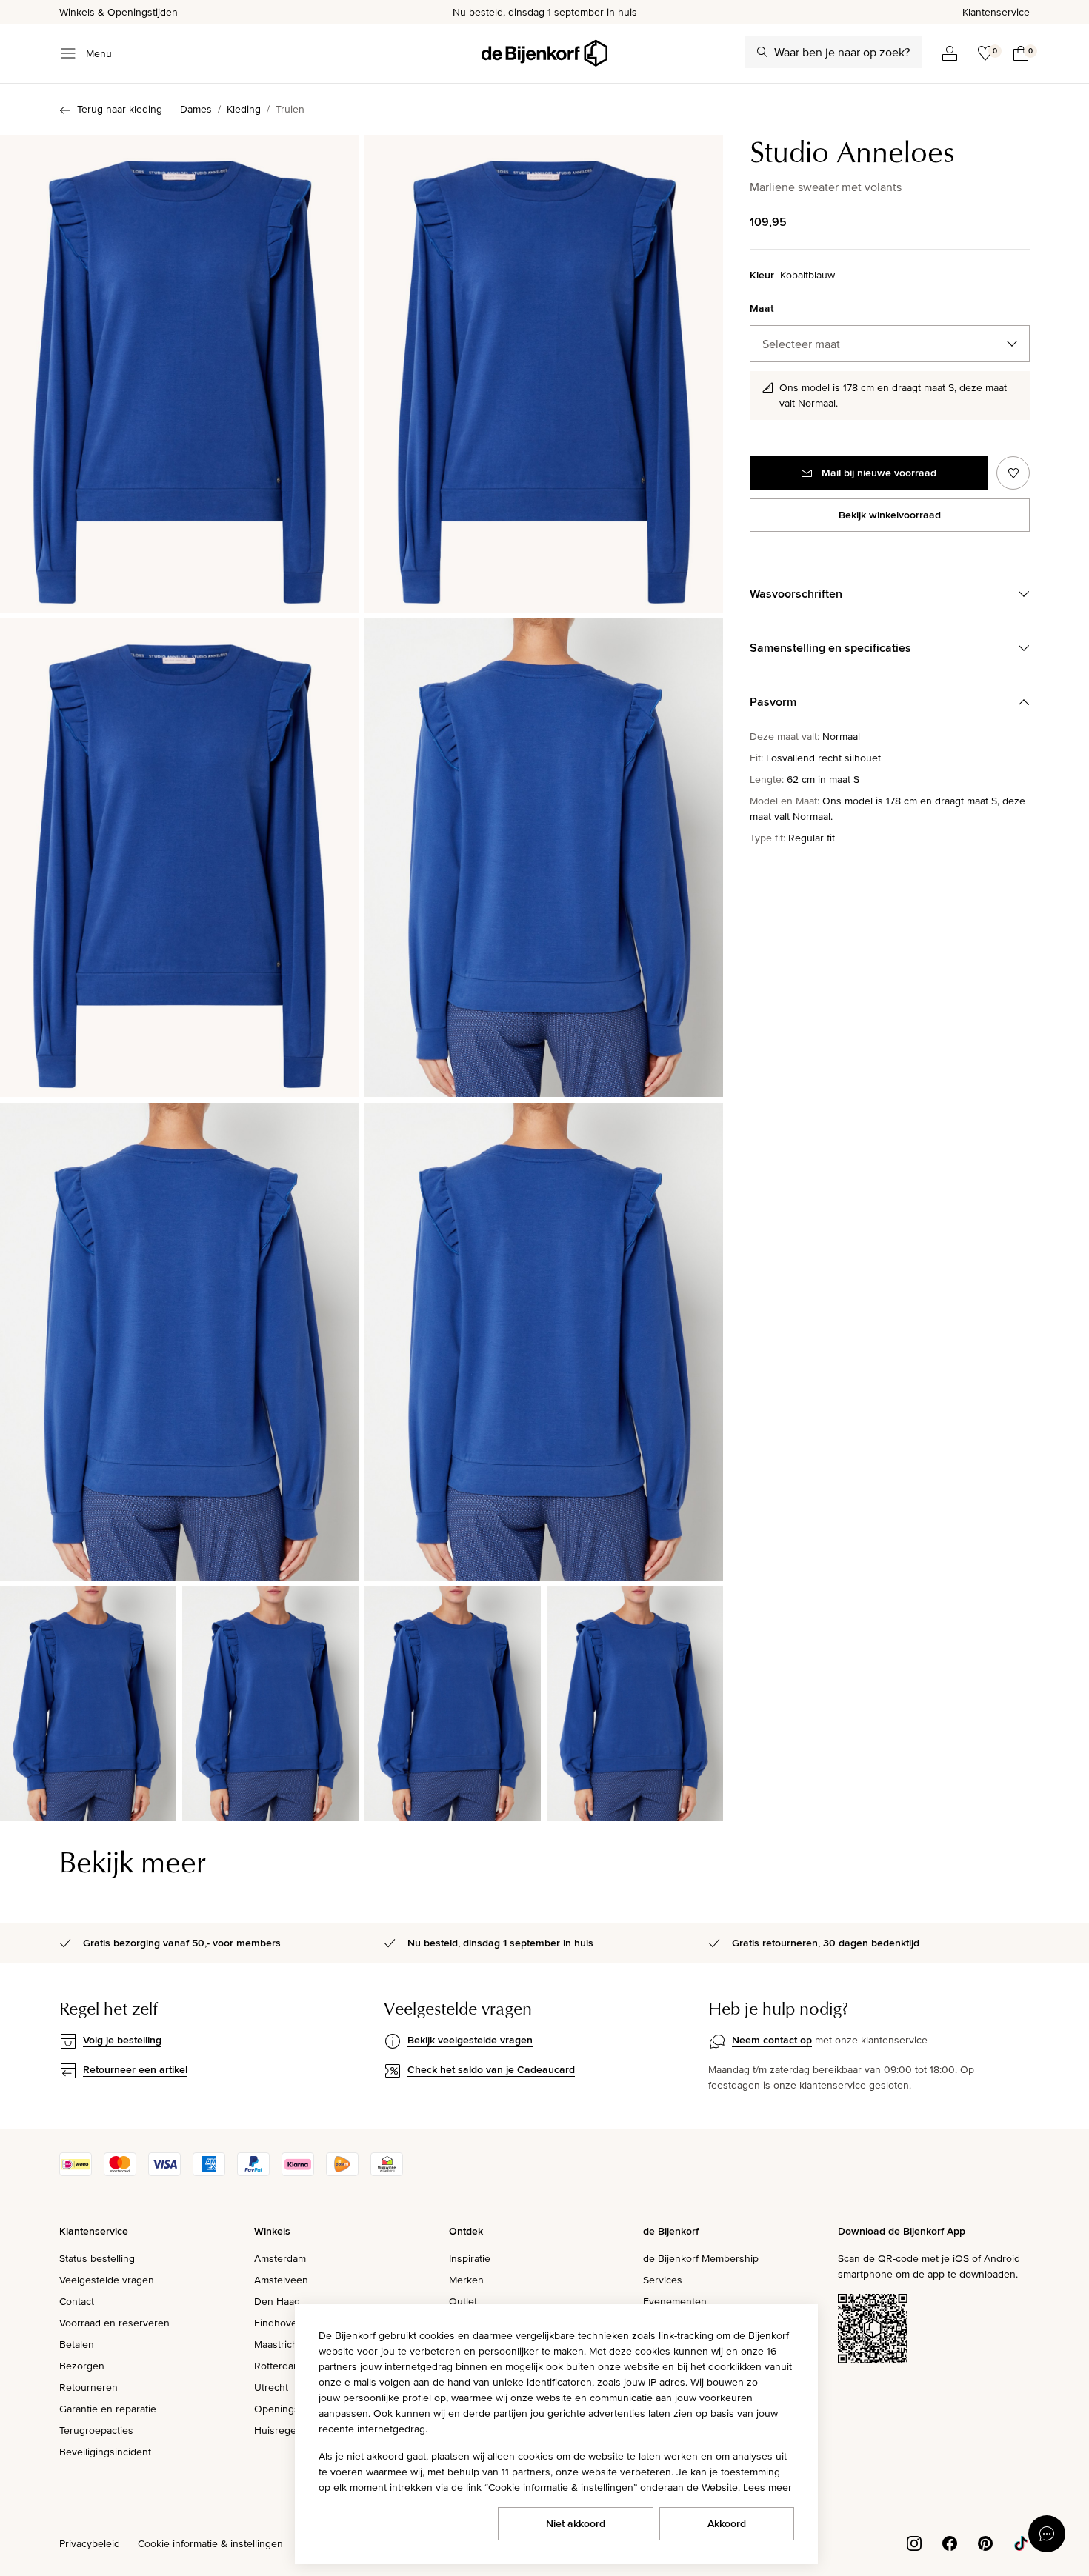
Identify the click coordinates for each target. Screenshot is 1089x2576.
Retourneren (89, 2387)
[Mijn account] (950, 53)
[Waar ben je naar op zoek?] (762, 52)
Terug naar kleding (120, 109)
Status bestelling (97, 2258)
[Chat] (1047, 2534)
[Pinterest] (985, 2543)
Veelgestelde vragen (107, 2280)
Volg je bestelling (122, 2040)
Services (663, 2280)
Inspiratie (470, 2258)
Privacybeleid (90, 2543)
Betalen (77, 2344)
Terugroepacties (96, 2430)
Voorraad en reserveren (114, 2323)
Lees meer (767, 2487)
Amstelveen (281, 2280)
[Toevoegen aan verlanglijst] (1013, 473)
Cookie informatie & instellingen (210, 2543)
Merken (466, 2280)
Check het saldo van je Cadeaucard (491, 2069)
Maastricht (277, 2344)
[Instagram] (914, 2543)
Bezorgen (82, 2366)
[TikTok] (1021, 2543)
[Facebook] (950, 2543)
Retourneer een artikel (135, 2069)
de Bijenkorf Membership (701, 2258)
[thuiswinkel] (387, 2172)
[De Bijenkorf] (544, 53)
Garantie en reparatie (108, 2409)
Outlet (463, 2301)
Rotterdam (278, 2366)
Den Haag (277, 2301)
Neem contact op (772, 2040)
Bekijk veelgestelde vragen (470, 2040)
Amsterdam (280, 2258)
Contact (77, 2301)
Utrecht (271, 2387)
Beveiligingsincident (105, 2452)
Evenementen (675, 2301)
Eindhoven (279, 2323)
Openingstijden (289, 2409)
